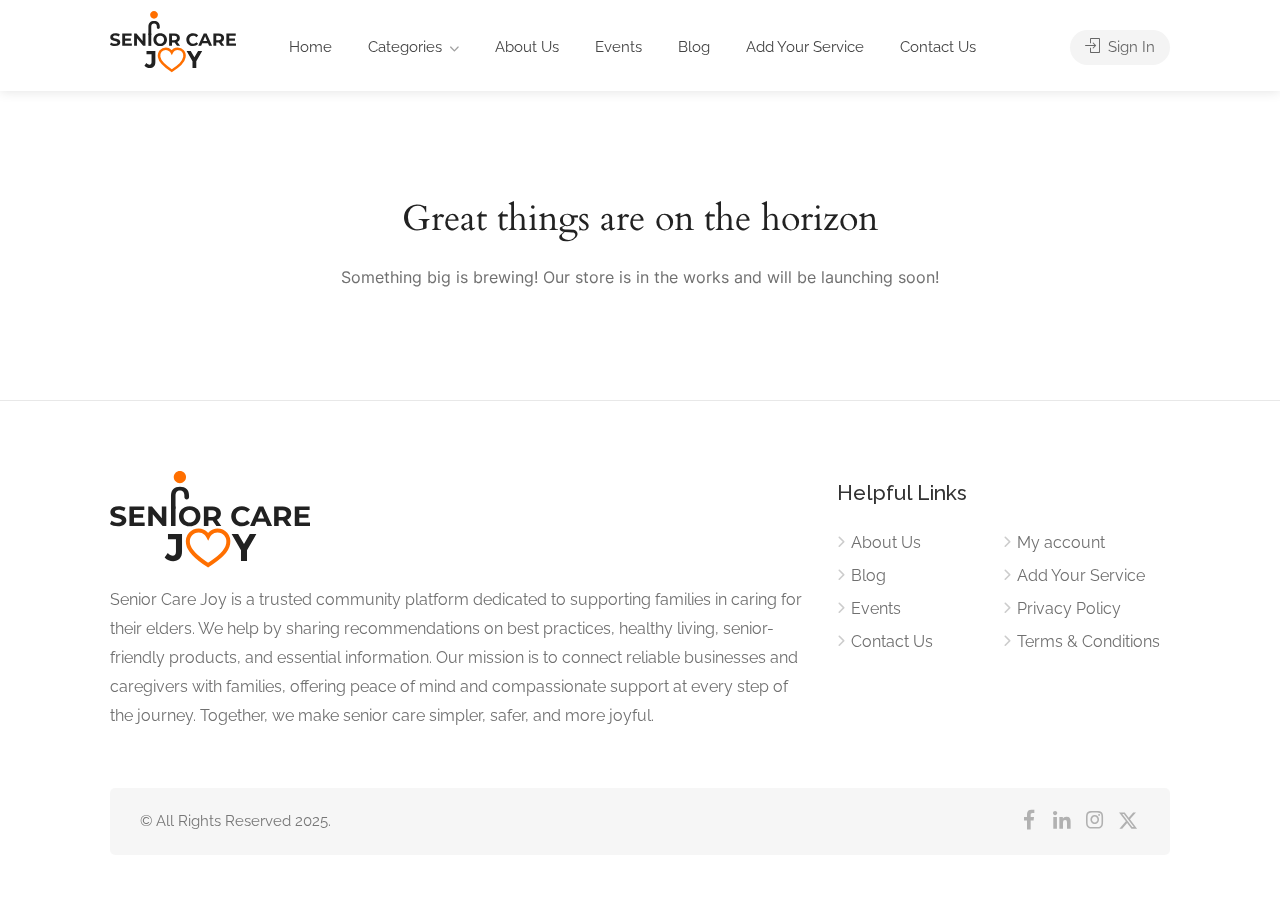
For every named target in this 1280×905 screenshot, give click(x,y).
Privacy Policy (1069, 608)
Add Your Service (805, 47)
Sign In (1129, 47)
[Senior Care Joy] (173, 50)
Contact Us (938, 47)
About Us (527, 47)
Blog (694, 47)
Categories (405, 47)
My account (1061, 542)
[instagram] (1094, 821)
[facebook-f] (1028, 821)
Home (310, 47)
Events (618, 47)
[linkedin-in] (1061, 821)
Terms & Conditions (1088, 641)
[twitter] (1127, 821)
